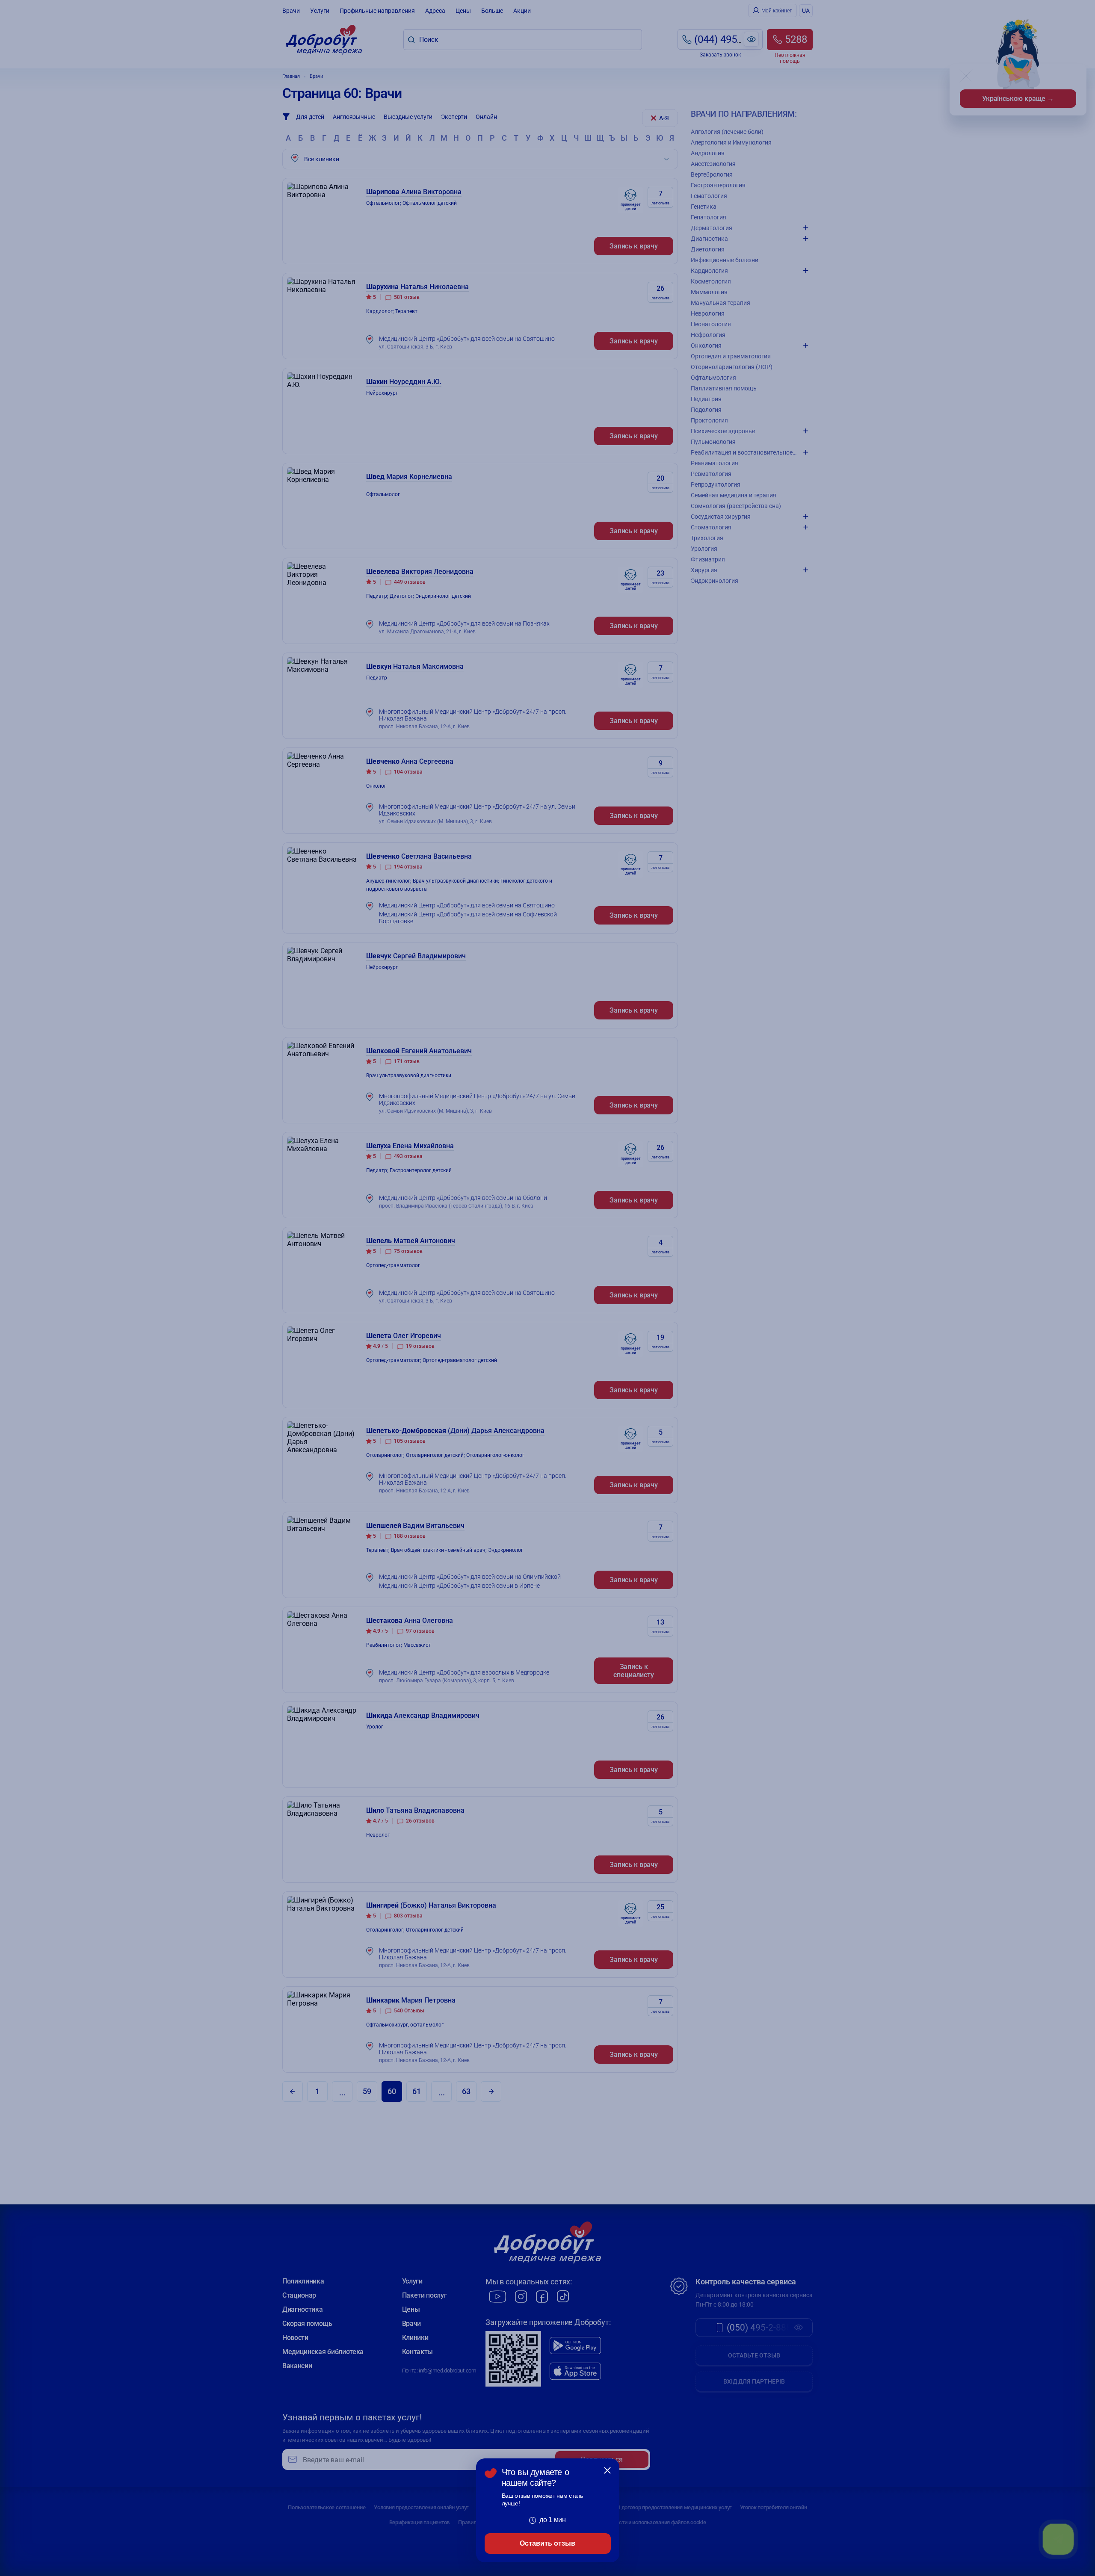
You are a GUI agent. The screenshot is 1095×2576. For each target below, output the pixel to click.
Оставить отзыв (547, 2543)
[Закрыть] (607, 2470)
